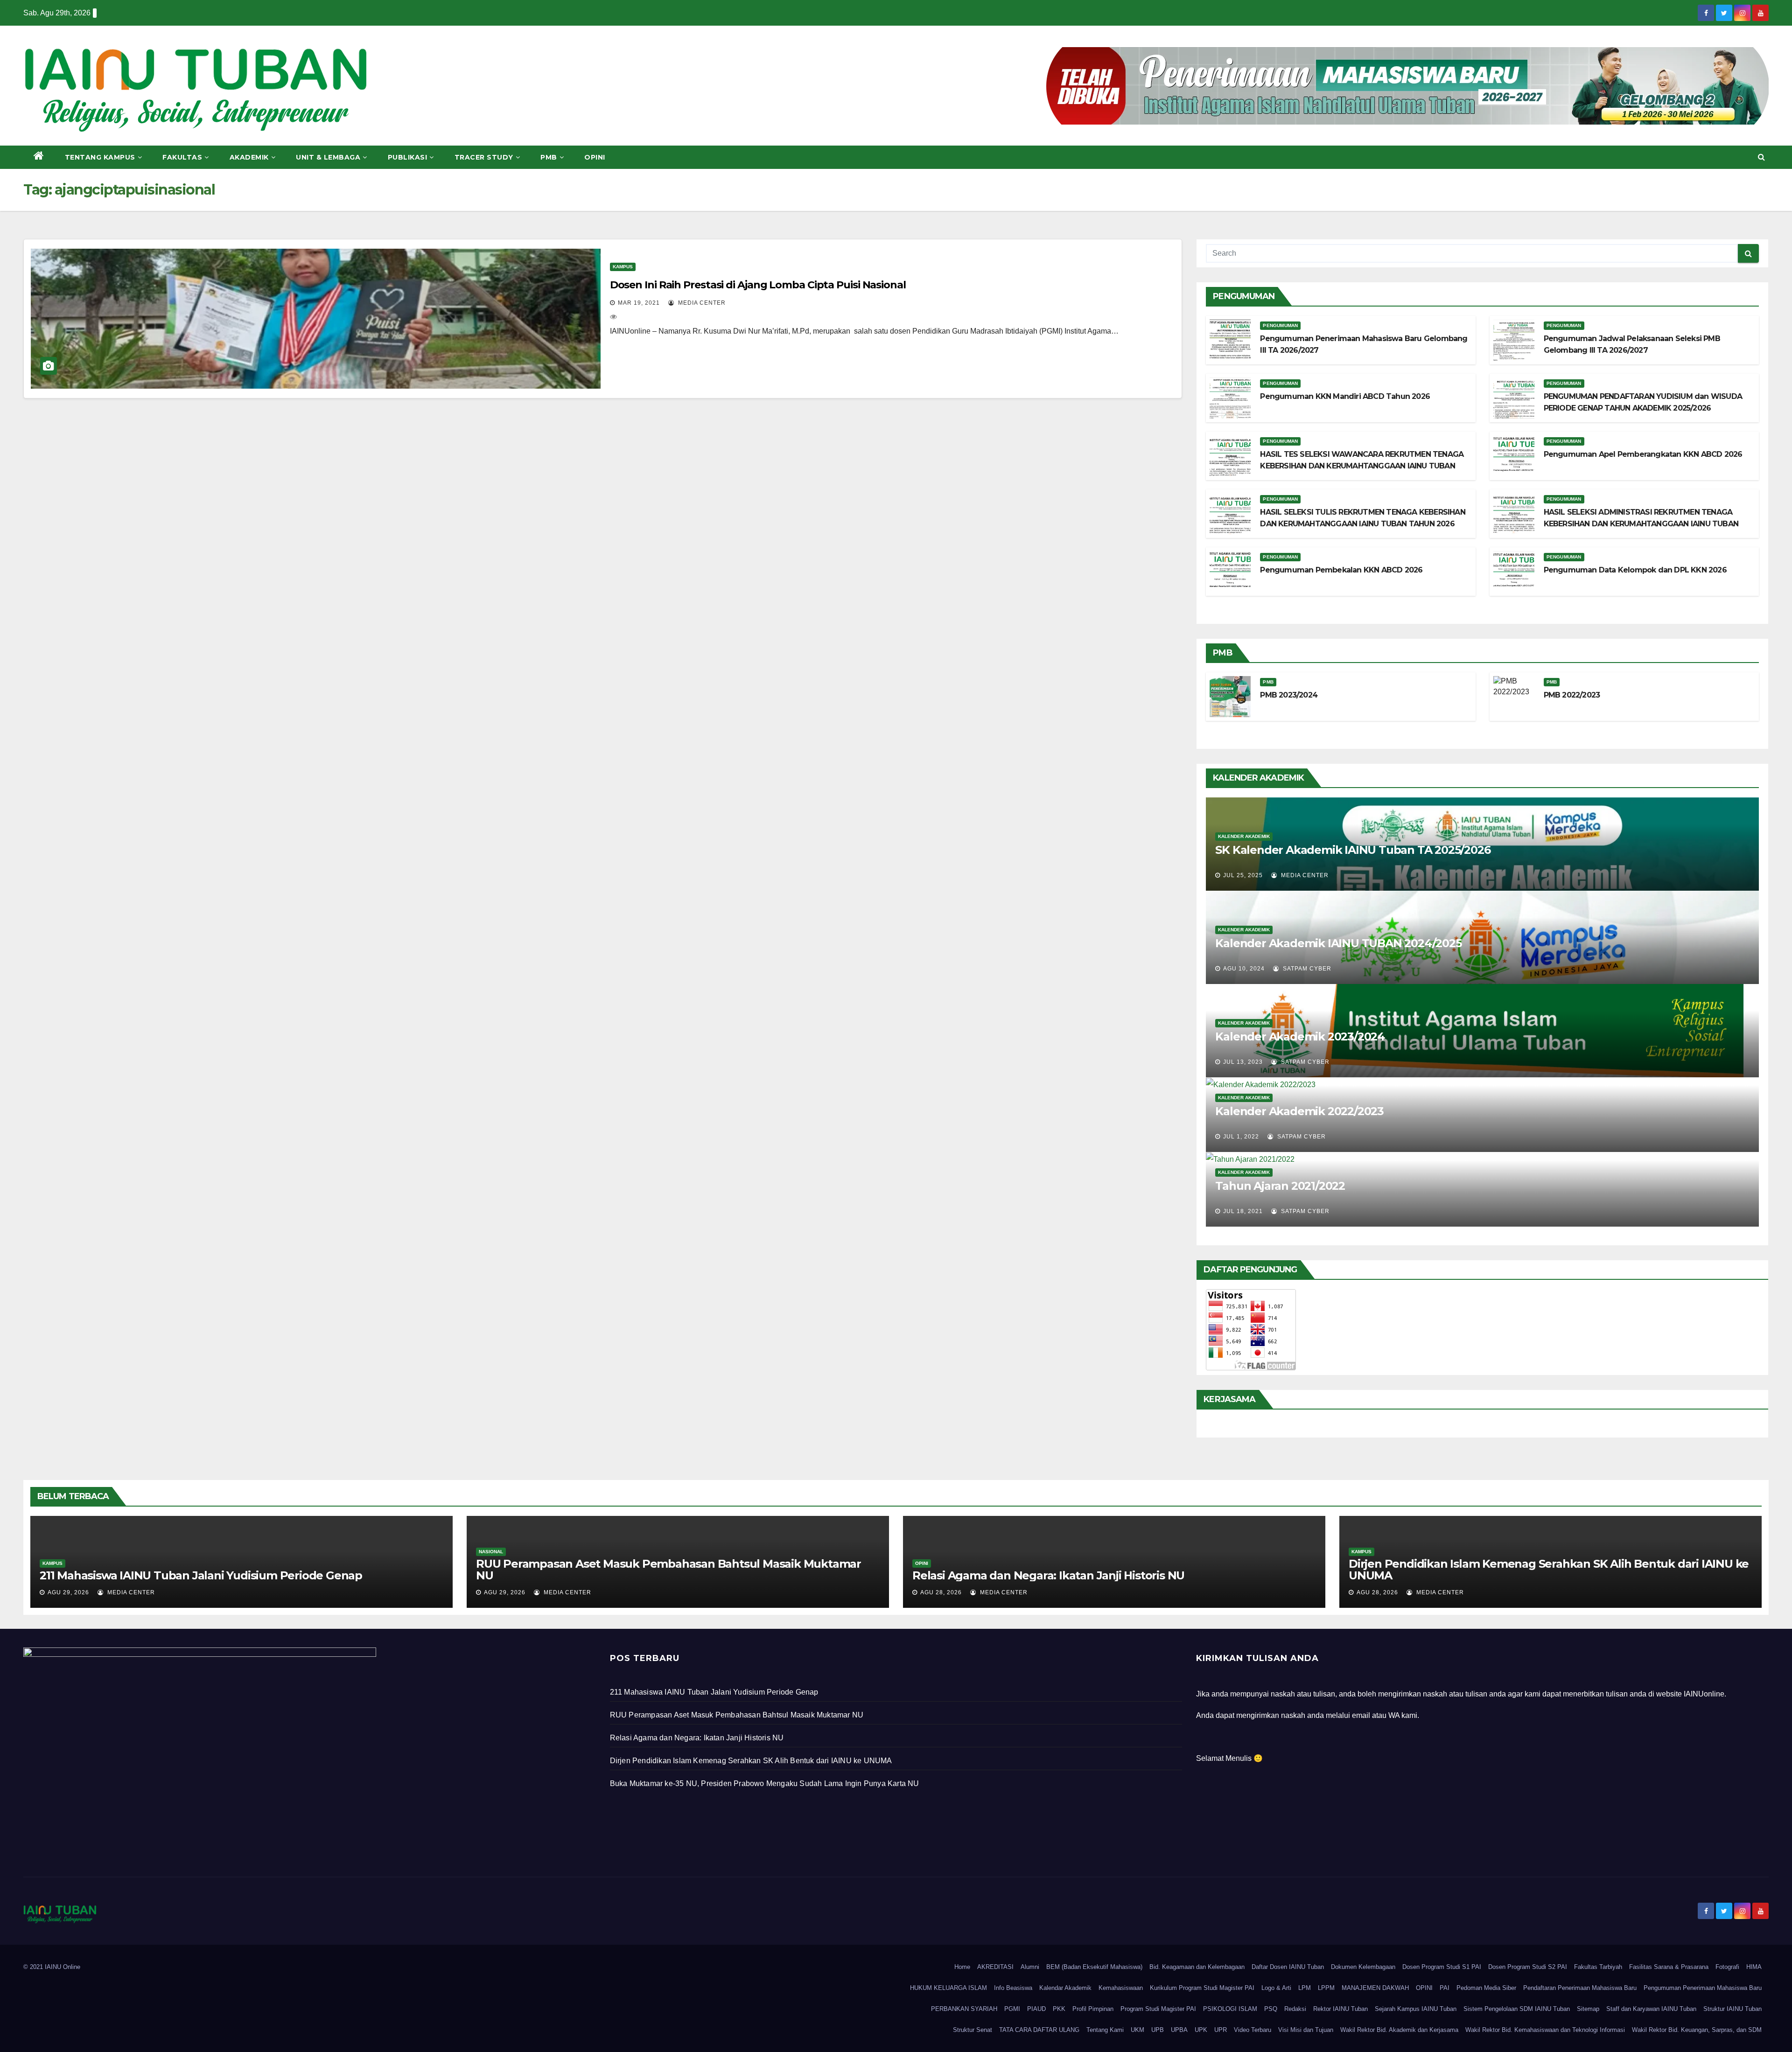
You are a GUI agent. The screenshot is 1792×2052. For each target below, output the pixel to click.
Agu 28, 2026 (941, 1592)
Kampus (623, 267)
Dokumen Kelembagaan (1363, 1967)
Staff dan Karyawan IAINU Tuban (1651, 2009)
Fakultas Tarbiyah (1598, 1967)
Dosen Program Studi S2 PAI (1528, 1967)
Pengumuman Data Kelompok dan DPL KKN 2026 (1635, 570)
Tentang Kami (1105, 2030)
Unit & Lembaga (328, 157)
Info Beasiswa (1013, 1988)
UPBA (1179, 2030)
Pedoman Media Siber (1486, 1988)
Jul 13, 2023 (1243, 1062)
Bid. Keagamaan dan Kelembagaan (1197, 1967)
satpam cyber (1306, 969)
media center (701, 303)
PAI (1445, 1988)
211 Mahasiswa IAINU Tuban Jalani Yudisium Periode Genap (201, 1575)
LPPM (1326, 1988)
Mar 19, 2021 (639, 303)
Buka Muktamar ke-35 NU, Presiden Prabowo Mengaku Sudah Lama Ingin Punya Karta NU (765, 1783)
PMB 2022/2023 (1572, 695)
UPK (1201, 2030)
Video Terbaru (1253, 2030)
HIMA (1754, 1967)
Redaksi (1295, 2009)
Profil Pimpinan (1093, 2009)
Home (962, 1967)
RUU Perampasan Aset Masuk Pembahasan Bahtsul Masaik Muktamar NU (668, 1570)
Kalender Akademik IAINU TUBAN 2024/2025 (1338, 943)
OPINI (1424, 1988)
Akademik (249, 157)
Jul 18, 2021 (1243, 1211)
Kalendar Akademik (1065, 1988)
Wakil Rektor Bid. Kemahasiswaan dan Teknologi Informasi (1545, 2030)
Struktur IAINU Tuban (1732, 2009)
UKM (1137, 2030)
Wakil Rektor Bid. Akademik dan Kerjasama (1399, 2030)
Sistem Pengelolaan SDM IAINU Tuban (1517, 2009)
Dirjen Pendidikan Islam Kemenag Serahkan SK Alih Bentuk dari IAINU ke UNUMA (1549, 1570)
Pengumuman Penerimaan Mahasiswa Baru (1703, 1988)
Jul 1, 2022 (1241, 1137)
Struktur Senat (973, 2030)
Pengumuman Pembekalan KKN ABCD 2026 (1341, 570)
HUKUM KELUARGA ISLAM (948, 1988)
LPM (1305, 1988)
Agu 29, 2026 (68, 1592)
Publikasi (408, 157)
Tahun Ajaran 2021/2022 (1280, 1186)
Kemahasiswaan (1121, 1988)
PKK (1059, 2009)
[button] (1761, 157)
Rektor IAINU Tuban (1340, 2009)
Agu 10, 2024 (1244, 969)
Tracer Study (484, 157)
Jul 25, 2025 (1243, 875)
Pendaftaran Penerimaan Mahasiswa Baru (1580, 1988)
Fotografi (1727, 1967)
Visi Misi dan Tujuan (1306, 2030)
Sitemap (1588, 2009)
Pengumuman (1280, 325)
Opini (595, 157)
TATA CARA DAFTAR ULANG (1039, 2030)
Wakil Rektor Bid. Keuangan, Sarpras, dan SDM (1697, 2030)
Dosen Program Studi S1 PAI (1442, 1967)
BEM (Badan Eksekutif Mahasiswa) (1094, 1967)
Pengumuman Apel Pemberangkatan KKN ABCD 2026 (1643, 454)
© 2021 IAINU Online (52, 1967)
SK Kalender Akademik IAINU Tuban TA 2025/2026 (1353, 850)
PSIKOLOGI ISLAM (1230, 2009)
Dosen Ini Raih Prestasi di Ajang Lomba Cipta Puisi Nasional (758, 285)
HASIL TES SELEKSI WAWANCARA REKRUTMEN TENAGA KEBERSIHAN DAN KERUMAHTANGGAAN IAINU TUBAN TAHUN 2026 (1362, 466)
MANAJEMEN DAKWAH (1375, 1988)
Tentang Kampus (100, 157)
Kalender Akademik (1244, 836)
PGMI (1012, 2009)
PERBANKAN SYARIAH (964, 2009)
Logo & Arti (1276, 1988)
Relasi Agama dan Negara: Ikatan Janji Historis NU (1048, 1575)
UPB (1158, 2030)
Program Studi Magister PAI (1158, 2009)
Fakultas (182, 157)
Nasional (491, 1552)
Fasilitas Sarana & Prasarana (1669, 1967)
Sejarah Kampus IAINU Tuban (1416, 2009)
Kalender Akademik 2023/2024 (1300, 1036)
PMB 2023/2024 (1289, 695)
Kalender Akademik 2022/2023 (1299, 1111)
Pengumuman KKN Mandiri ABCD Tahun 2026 (1345, 396)
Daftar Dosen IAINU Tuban (1288, 1967)
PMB (549, 157)
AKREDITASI (995, 1967)
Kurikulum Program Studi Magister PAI (1202, 1988)
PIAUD (1036, 2009)
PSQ (1271, 2009)
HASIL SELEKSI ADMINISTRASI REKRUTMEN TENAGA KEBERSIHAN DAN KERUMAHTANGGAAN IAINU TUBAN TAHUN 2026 (1641, 524)
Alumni (1030, 1967)
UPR (1221, 2030)
